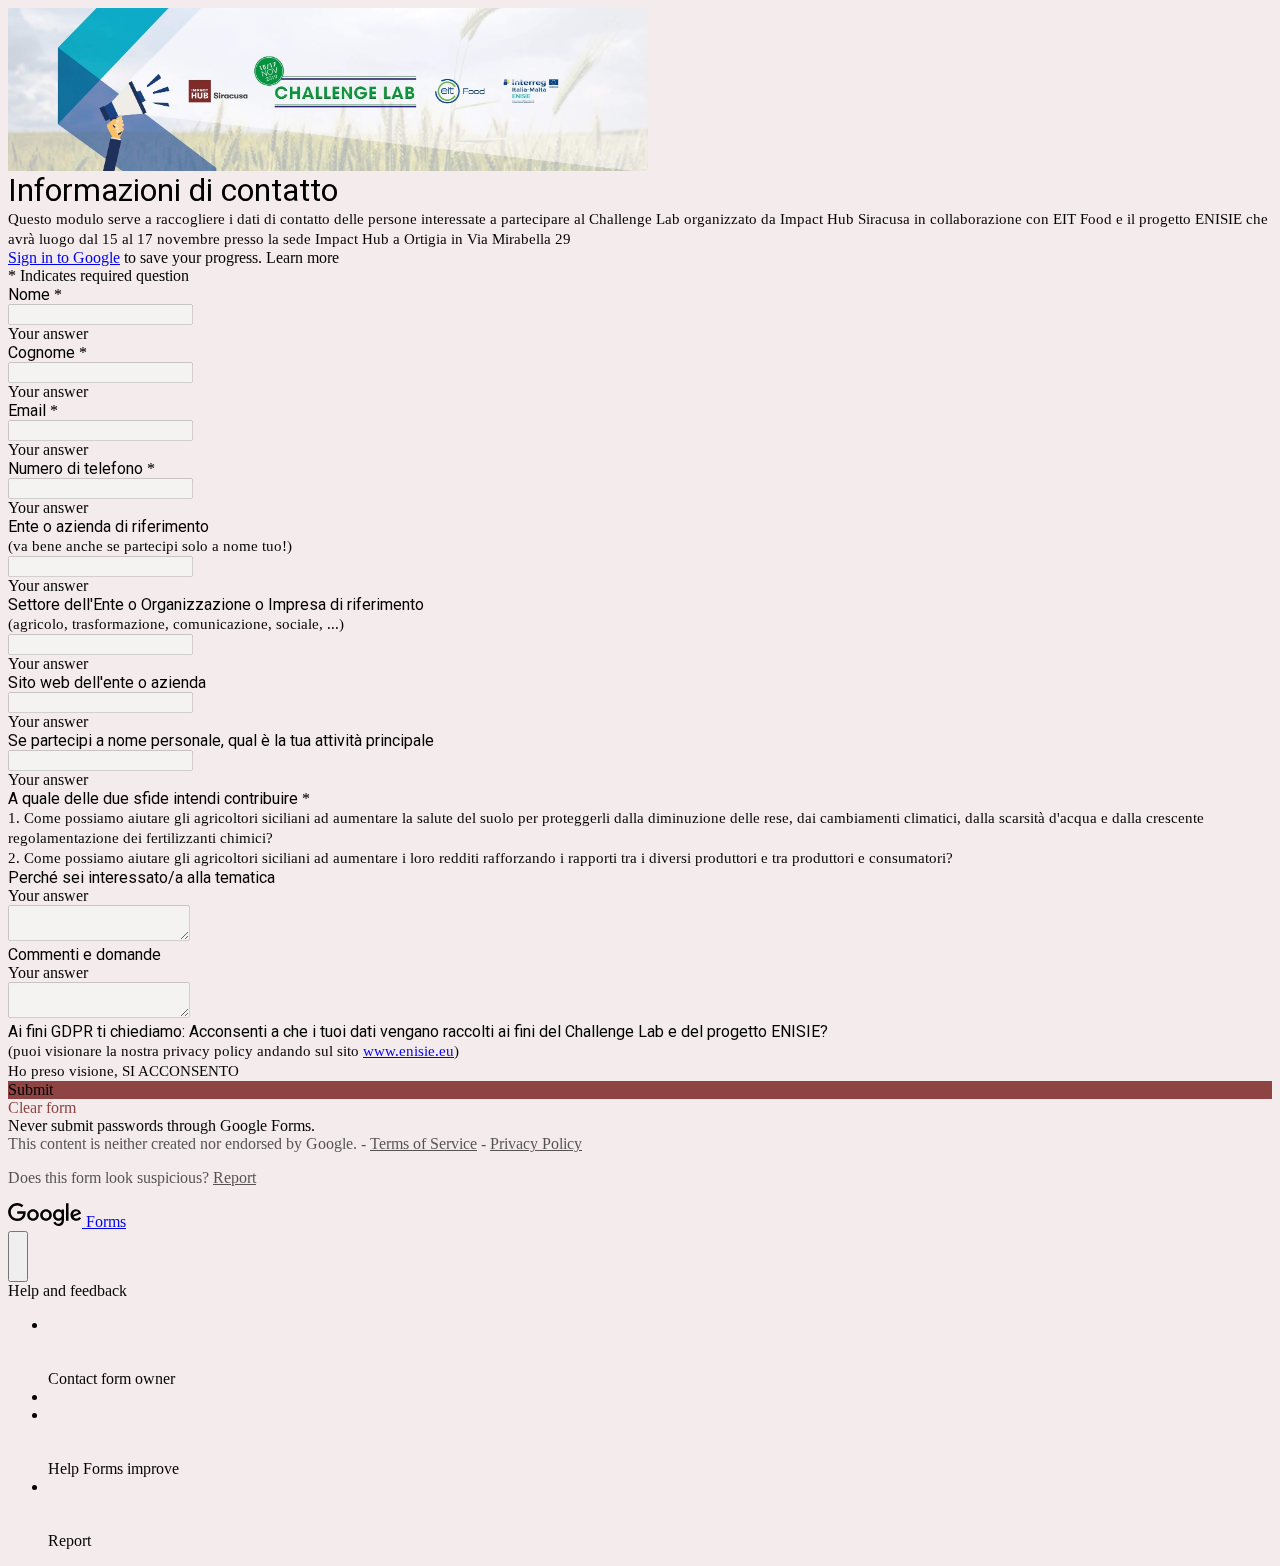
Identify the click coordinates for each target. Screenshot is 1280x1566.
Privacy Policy (536, 1143)
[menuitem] (660, 1352)
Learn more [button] (302, 257)
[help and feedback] (18, 1256)
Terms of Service (423, 1143)
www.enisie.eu (408, 1051)
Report (234, 1177)
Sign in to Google (64, 257)
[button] (640, 1090)
